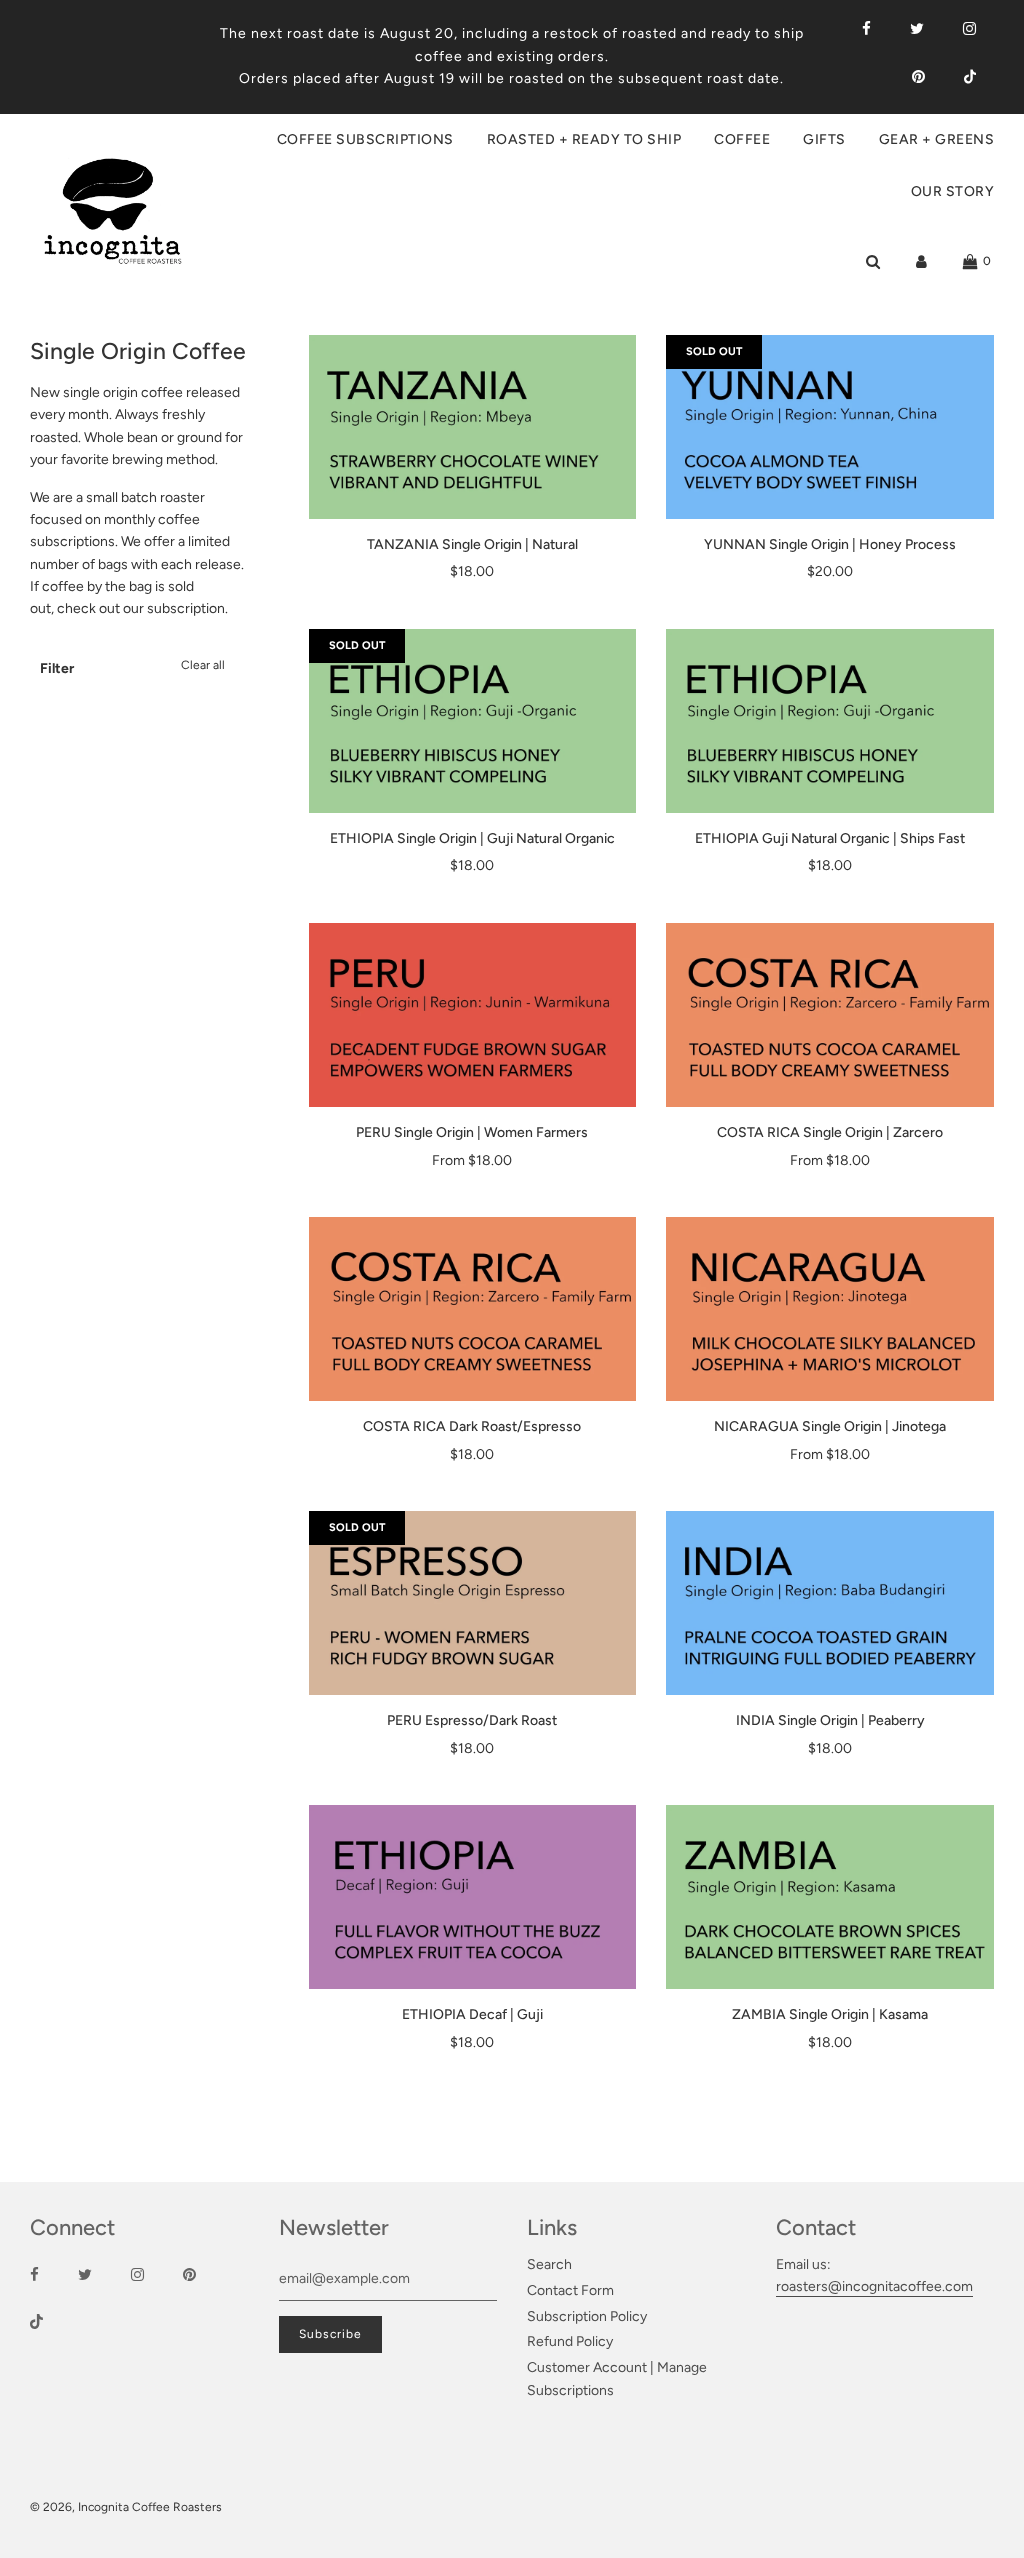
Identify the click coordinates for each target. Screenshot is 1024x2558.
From (472, 1160)
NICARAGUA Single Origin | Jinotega (830, 1426)
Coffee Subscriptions (365, 139)
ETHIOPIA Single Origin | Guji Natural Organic (472, 838)
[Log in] (921, 261)
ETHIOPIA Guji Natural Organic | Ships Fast (830, 838)
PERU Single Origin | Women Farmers (472, 1132)
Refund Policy (570, 2341)
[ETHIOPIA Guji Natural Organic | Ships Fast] (830, 721)
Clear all (203, 665)
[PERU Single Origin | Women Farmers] (473, 1015)
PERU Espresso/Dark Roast (472, 1720)
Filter (57, 668)
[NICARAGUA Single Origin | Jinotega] (830, 1309)
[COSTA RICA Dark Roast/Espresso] (473, 1309)
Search (549, 2264)
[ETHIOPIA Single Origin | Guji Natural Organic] (473, 721)
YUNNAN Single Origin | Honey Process (830, 544)
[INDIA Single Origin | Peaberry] (830, 1603)
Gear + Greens (937, 139)
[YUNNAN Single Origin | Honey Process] (830, 427)
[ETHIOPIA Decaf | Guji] (473, 1897)
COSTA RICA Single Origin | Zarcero (830, 1132)
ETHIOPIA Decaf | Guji (472, 2014)
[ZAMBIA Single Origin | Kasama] (830, 1897)
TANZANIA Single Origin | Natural (472, 544)
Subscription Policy (587, 2316)
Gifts (824, 139)
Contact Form (570, 2290)
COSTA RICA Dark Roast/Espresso (472, 1426)
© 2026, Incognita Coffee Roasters (126, 2507)
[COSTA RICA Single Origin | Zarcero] (830, 1015)
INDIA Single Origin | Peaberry (830, 1720)
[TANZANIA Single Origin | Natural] (473, 427)
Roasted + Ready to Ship (584, 139)
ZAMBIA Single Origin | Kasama (830, 2014)
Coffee (742, 139)
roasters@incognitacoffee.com (874, 2286)
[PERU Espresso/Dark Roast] (473, 1603)
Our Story (953, 191)
